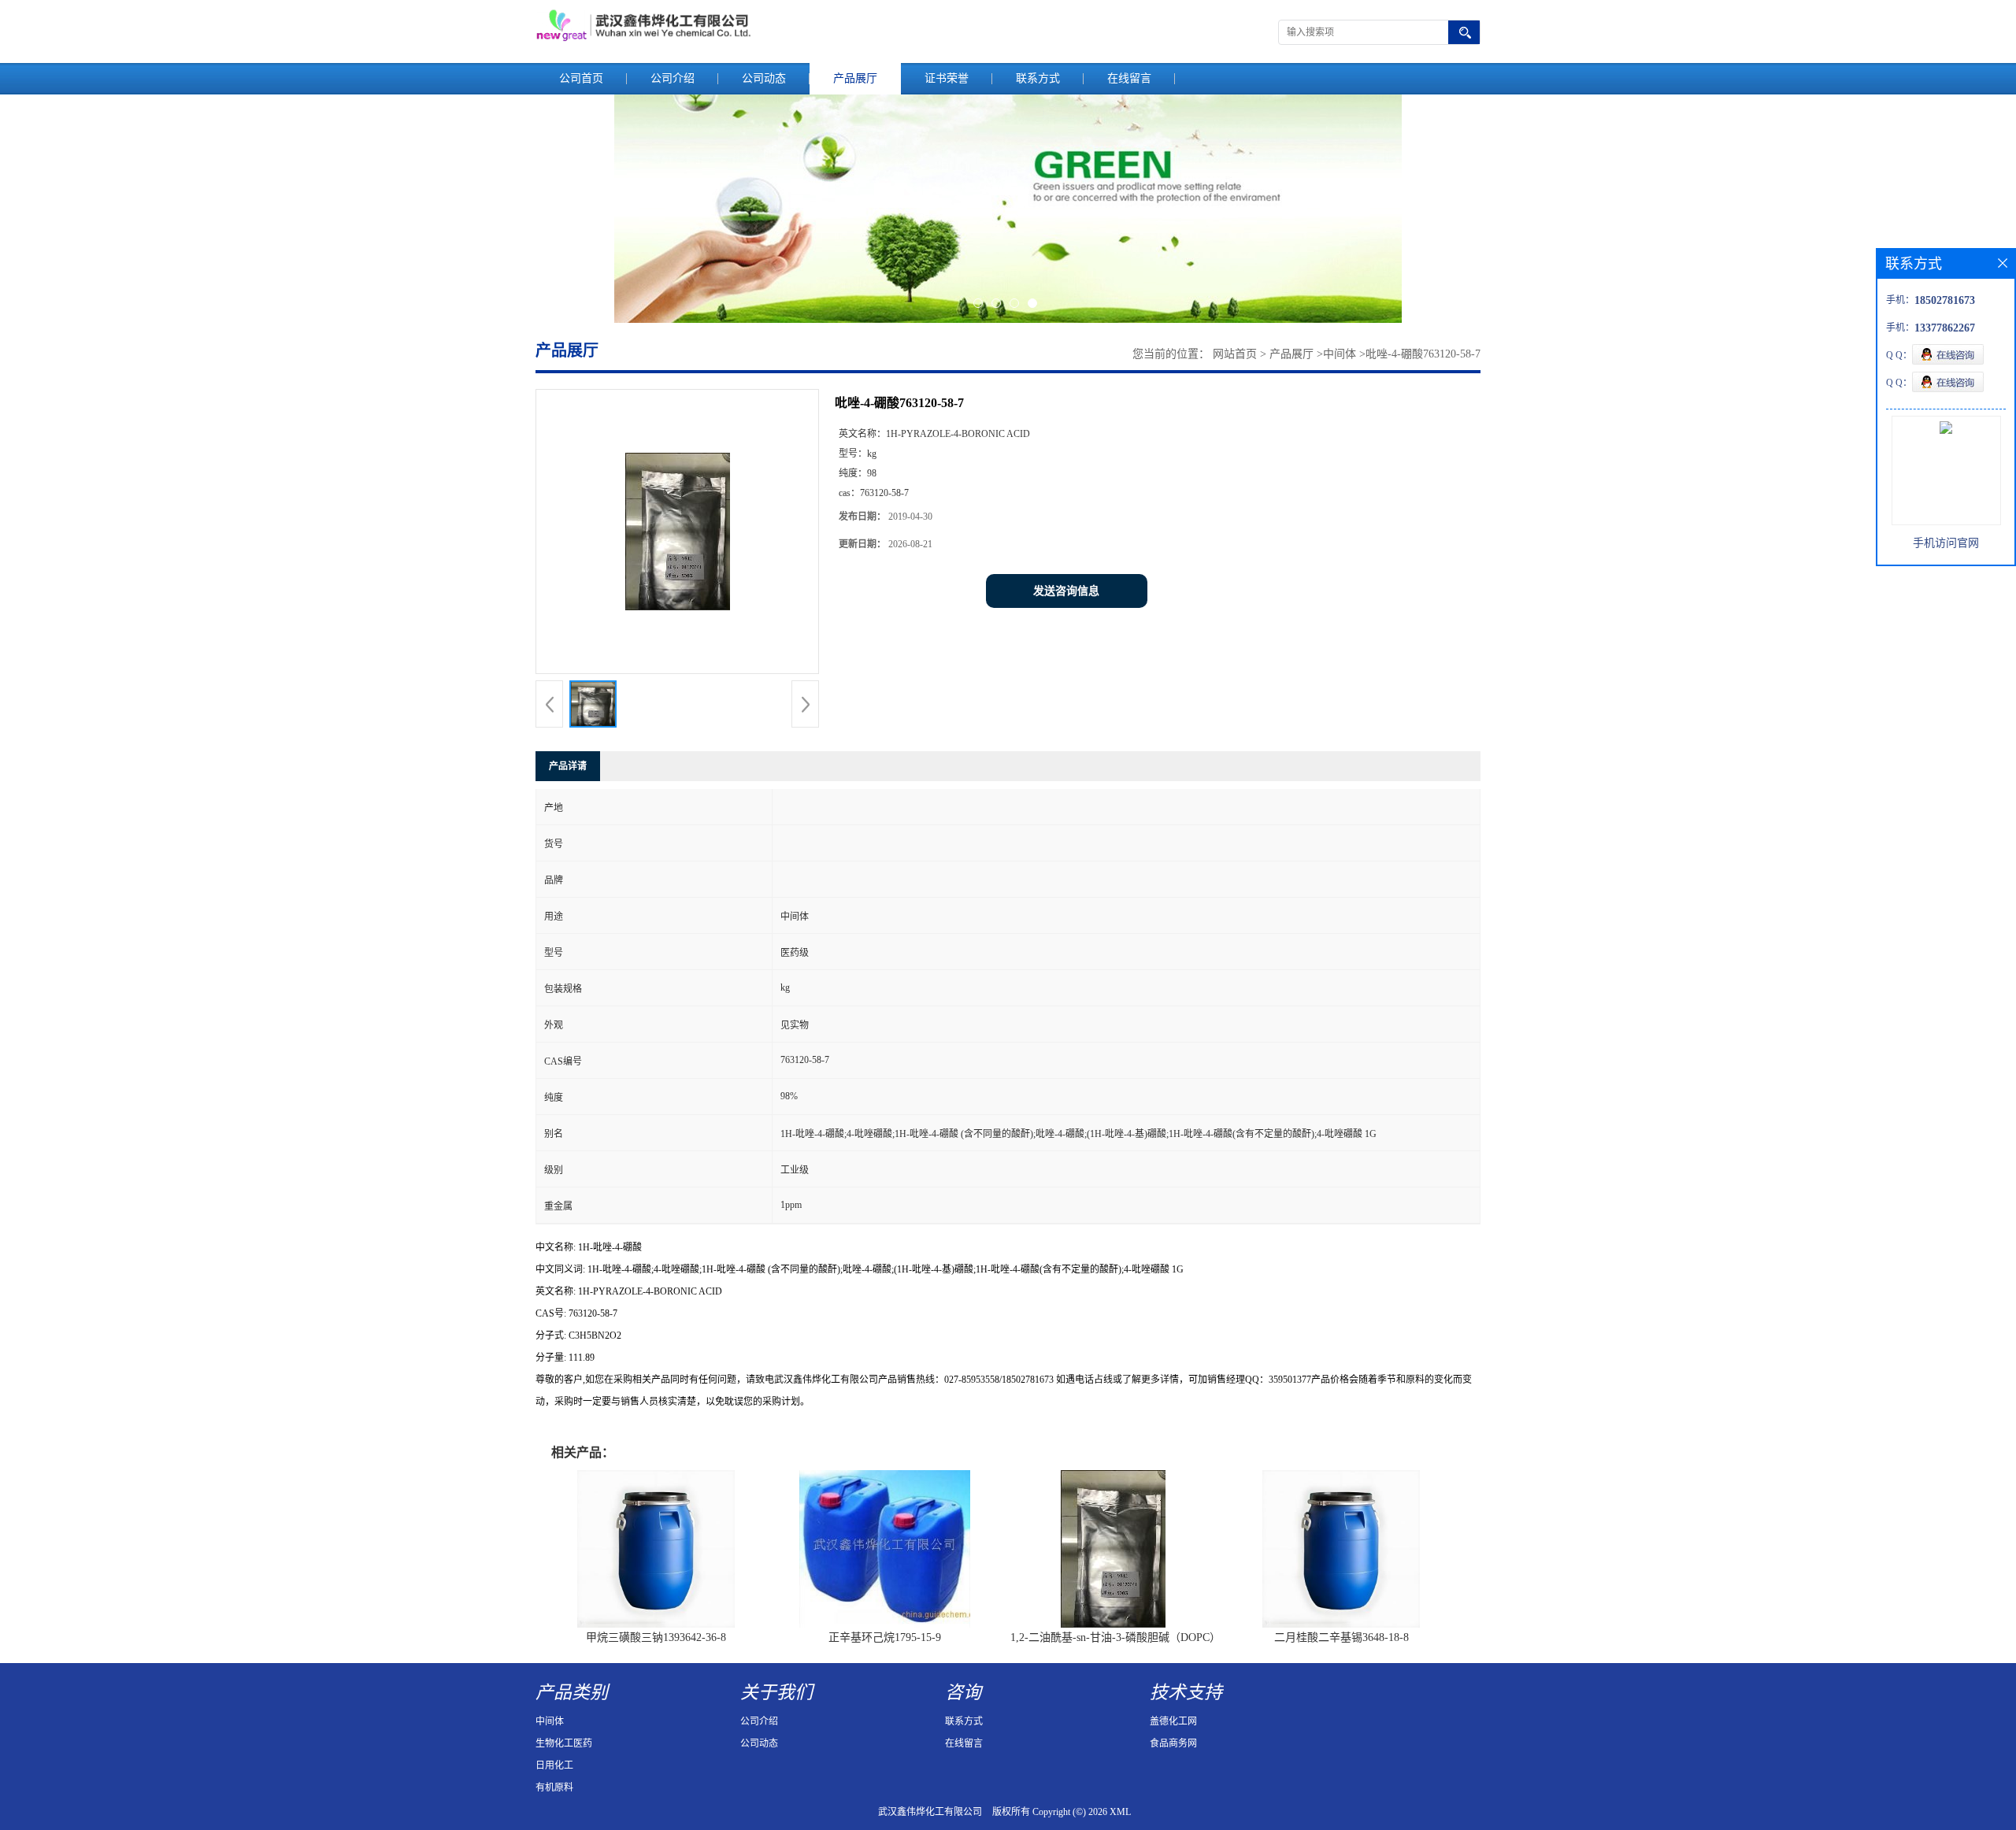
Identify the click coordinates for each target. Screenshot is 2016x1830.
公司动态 (764, 78)
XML (1120, 1812)
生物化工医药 (564, 1743)
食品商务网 (1173, 1743)
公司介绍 (673, 78)
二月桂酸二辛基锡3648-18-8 (1342, 1637)
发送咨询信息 (1066, 591)
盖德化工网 (1173, 1721)
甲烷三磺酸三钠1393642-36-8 (656, 1637)
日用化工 (554, 1765)
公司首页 (581, 78)
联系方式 (1038, 78)
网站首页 (1235, 354)
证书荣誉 (947, 78)
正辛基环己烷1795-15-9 (885, 1637)
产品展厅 (855, 78)
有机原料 (554, 1787)
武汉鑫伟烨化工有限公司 (930, 1812)
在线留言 (1129, 78)
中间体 (1340, 354)
